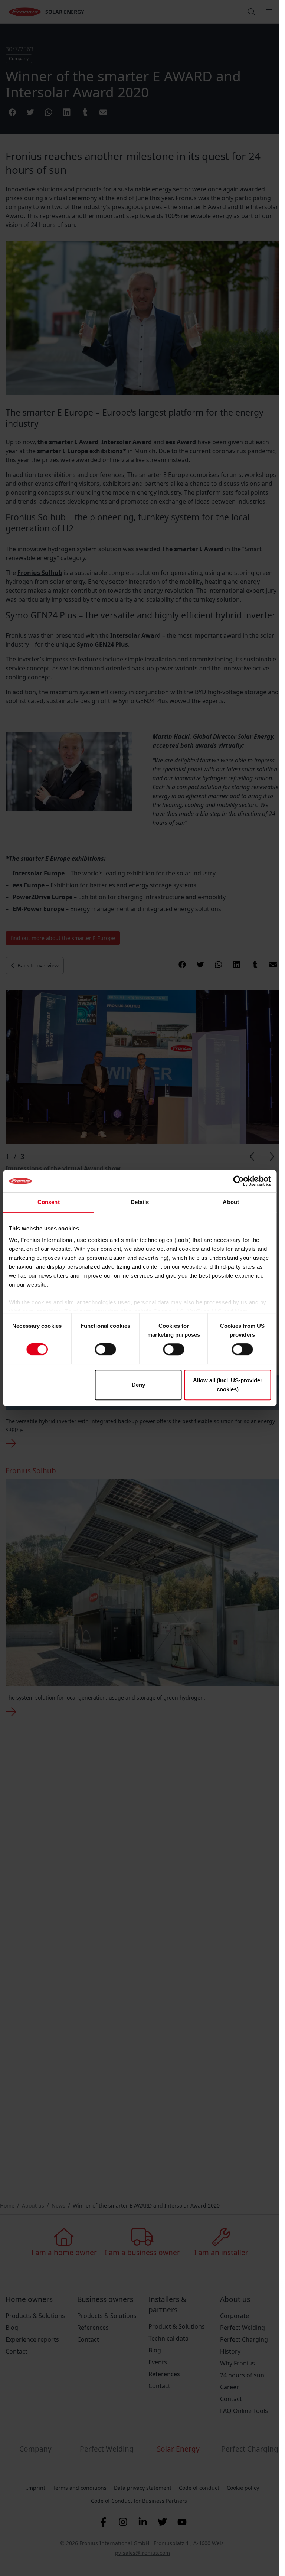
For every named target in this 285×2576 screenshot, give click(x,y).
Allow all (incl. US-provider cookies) (228, 1385)
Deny (138, 1385)
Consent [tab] (49, 1202)
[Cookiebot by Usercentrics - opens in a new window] (238, 1181)
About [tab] (231, 1202)
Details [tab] (140, 1202)
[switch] (105, 1349)
